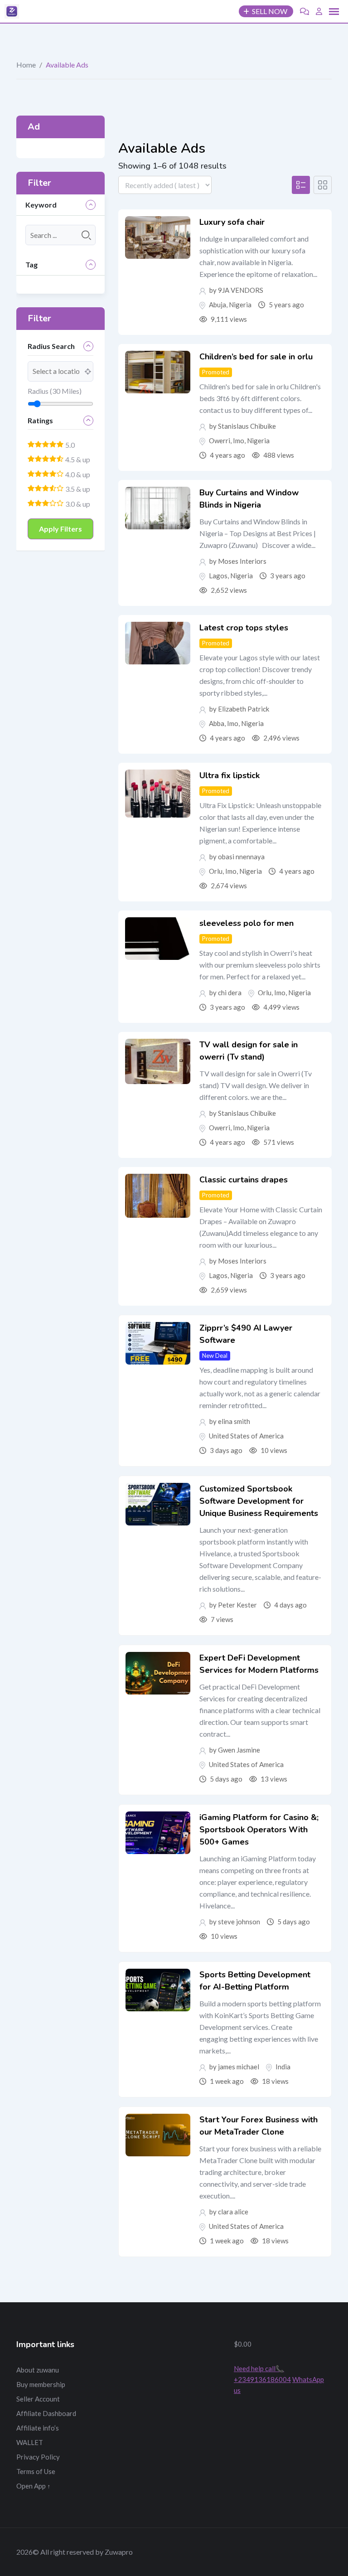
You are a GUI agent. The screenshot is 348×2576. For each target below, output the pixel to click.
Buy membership (41, 2384)
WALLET (30, 2442)
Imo (239, 441)
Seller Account (38, 2399)
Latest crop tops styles (244, 628)
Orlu (216, 871)
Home (26, 65)
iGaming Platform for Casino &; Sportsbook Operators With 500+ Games (259, 1830)
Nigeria (240, 305)
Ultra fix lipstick (230, 775)
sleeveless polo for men (246, 923)
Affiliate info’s (38, 2428)
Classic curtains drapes (244, 1180)
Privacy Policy (38, 2457)
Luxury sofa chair (232, 222)
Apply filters (60, 529)
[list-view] (301, 185)
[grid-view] (323, 185)
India (283, 2067)
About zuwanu (38, 2370)
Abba (217, 723)
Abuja (217, 305)
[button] (334, 12)
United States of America (246, 1436)
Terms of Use (36, 2471)
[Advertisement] (174, 2384)
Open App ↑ (34, 2486)
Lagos (218, 576)
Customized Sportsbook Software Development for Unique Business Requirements (259, 1501)
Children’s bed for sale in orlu (256, 357)
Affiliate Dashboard (46, 2413)
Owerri (220, 441)
